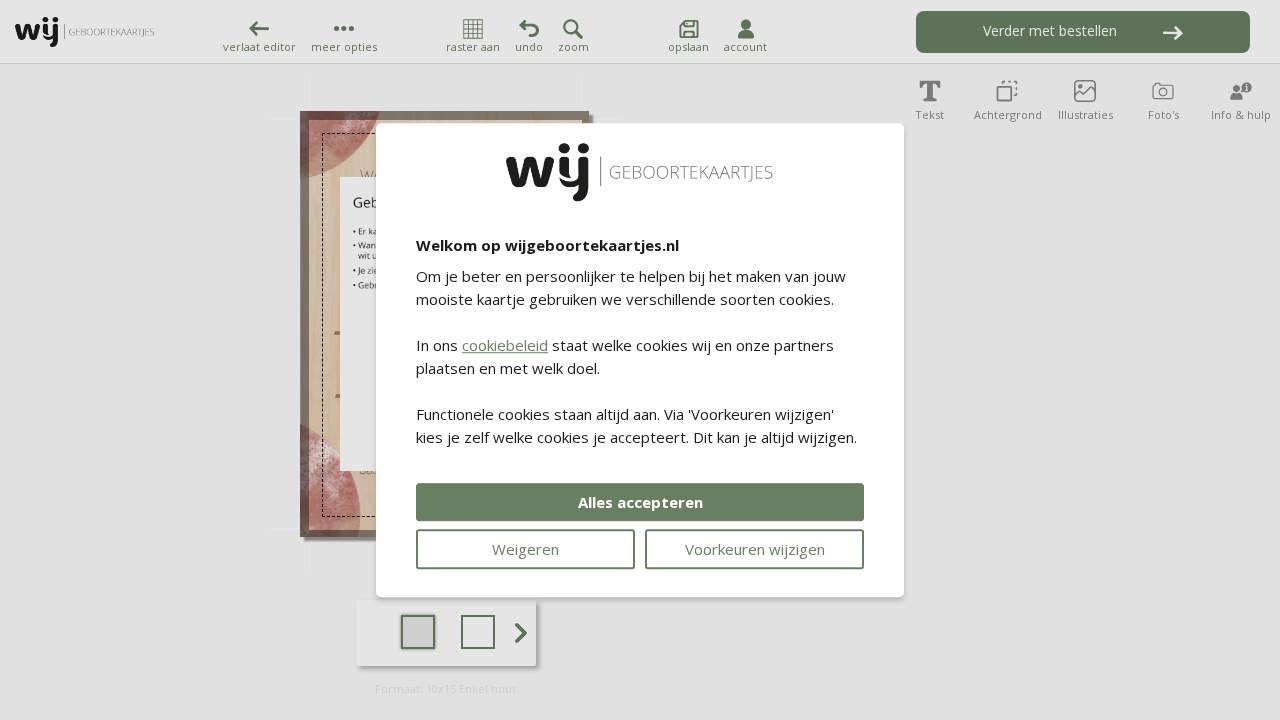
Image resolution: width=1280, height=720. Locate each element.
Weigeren (525, 549)
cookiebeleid (505, 345)
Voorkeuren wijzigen (755, 549)
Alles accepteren (640, 502)
